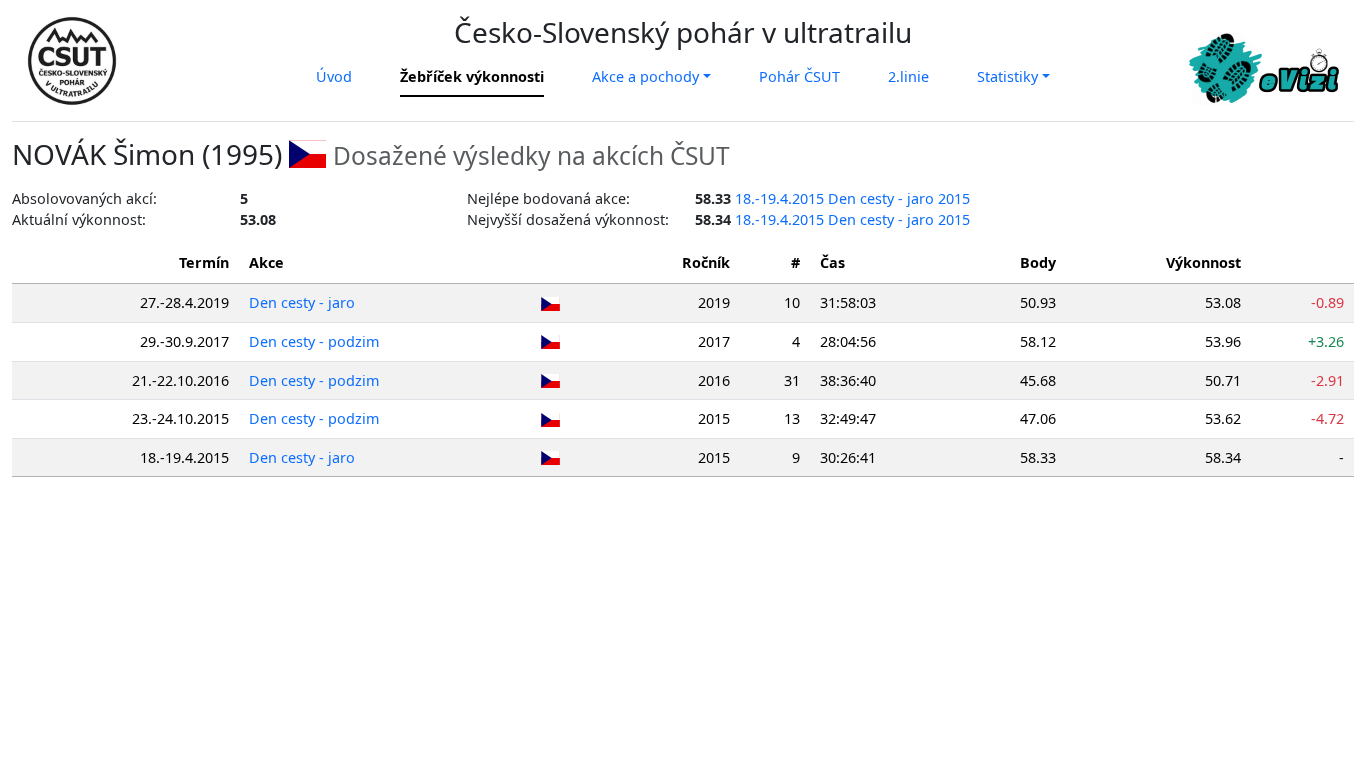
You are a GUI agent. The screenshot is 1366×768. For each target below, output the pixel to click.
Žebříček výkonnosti (472, 76)
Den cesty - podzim (314, 341)
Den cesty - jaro (302, 302)
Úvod (334, 76)
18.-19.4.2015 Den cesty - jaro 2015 (852, 198)
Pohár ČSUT (799, 76)
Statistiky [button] (1007, 76)
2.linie (908, 76)
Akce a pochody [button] (645, 76)
